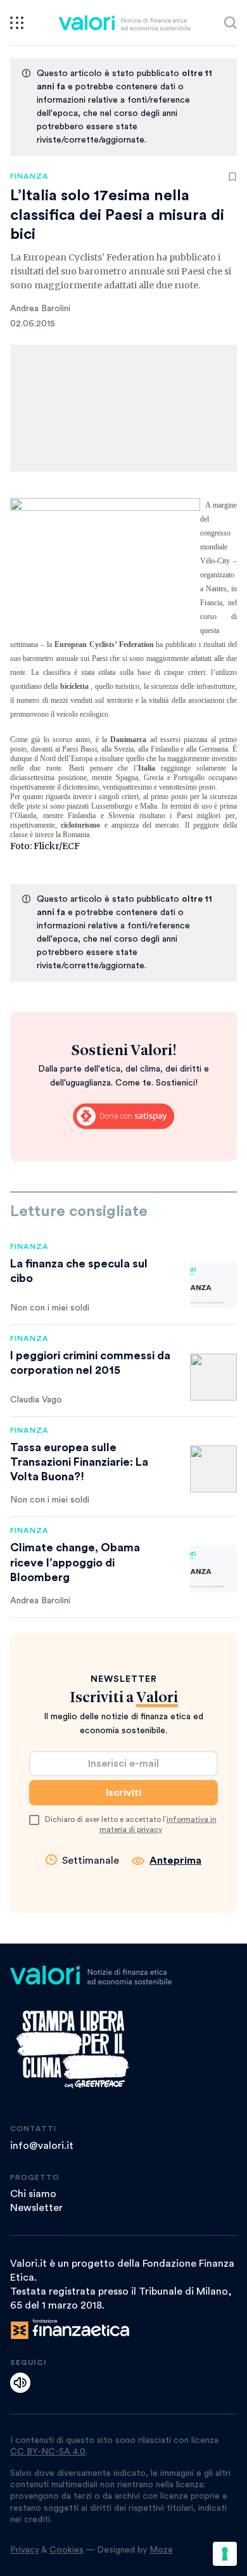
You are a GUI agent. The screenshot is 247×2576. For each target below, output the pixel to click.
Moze (161, 2550)
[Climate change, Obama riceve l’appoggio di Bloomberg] (213, 1569)
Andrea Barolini (40, 309)
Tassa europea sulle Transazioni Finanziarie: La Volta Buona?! (79, 1462)
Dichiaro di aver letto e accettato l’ (131, 1824)
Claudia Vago (36, 1400)
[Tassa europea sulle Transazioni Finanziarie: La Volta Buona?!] (213, 1469)
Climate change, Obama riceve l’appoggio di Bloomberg (75, 1562)
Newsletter (36, 2208)
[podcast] (20, 2383)
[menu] (17, 23)
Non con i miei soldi (50, 1308)
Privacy (25, 2550)
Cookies (66, 2550)
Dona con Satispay (123, 1117)
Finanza (29, 176)
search (231, 23)
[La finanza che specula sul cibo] (213, 1285)
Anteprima (175, 1861)
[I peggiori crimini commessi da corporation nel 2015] (213, 1377)
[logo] (124, 23)
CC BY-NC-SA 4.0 (48, 2452)
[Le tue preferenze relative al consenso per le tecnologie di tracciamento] (225, 2554)
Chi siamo (33, 2194)
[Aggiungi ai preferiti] (232, 177)
